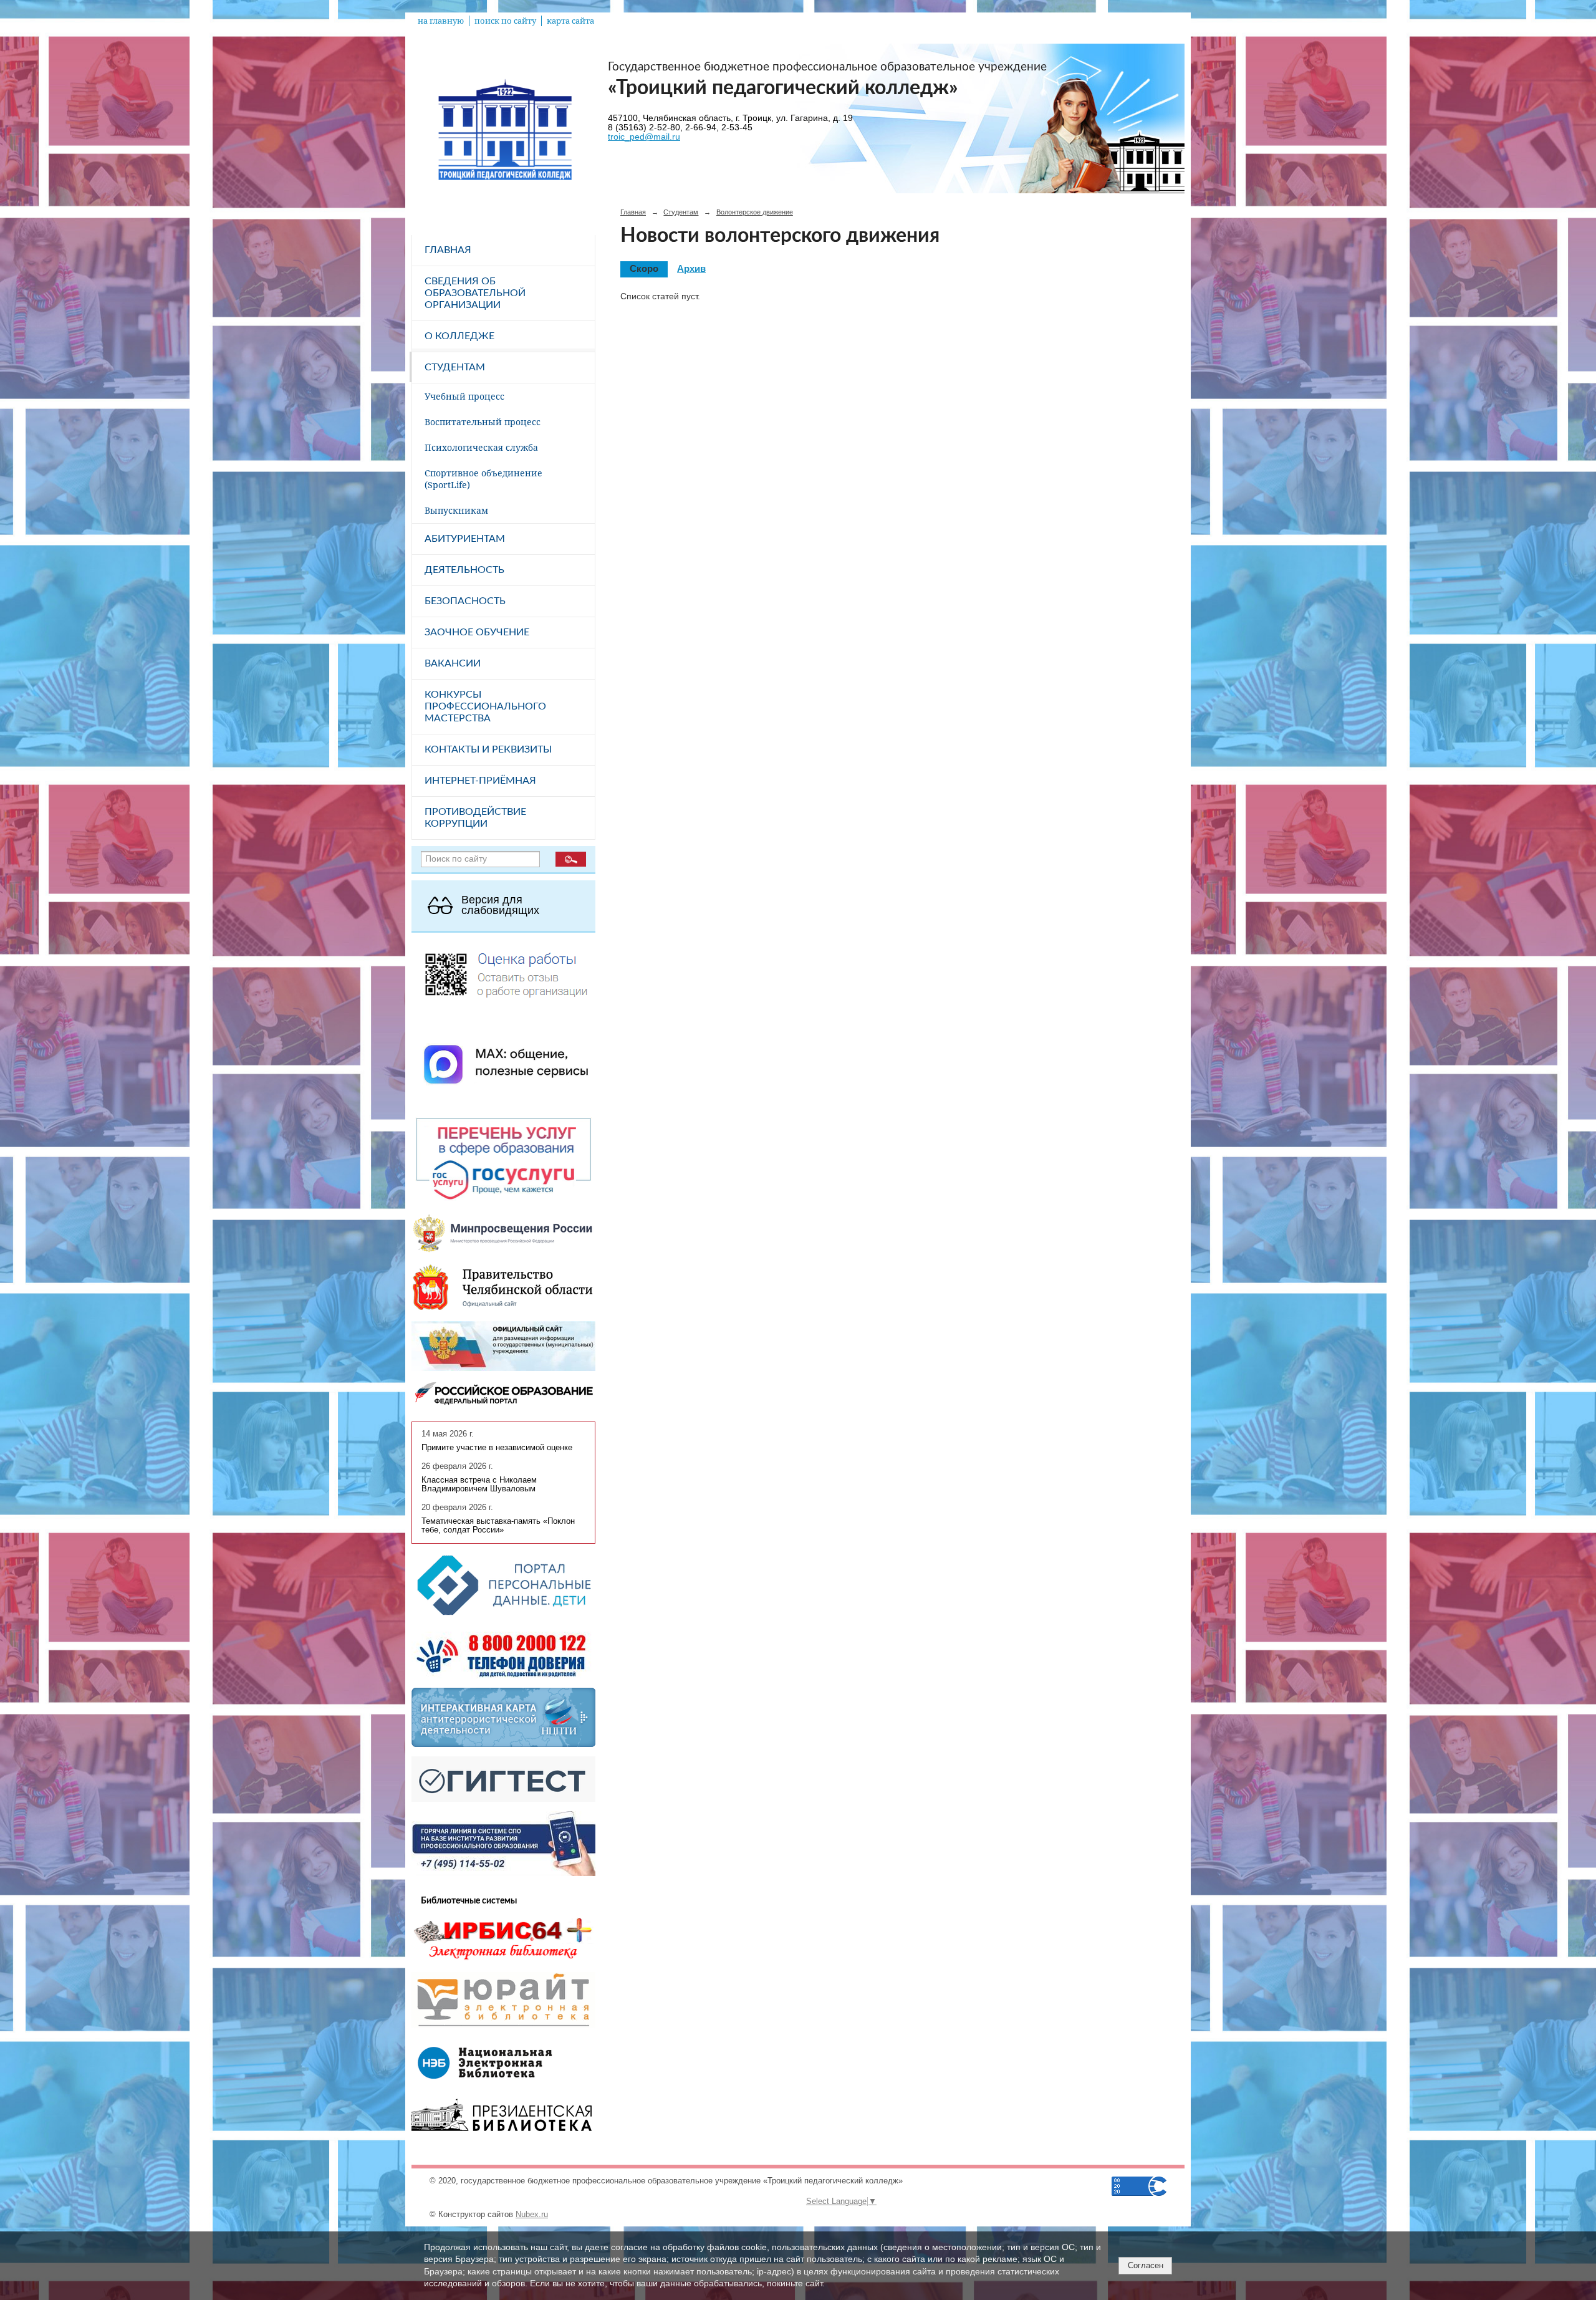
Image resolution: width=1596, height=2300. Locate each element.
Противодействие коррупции (475, 818)
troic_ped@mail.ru (644, 137)
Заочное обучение (477, 632)
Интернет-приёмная (480, 781)
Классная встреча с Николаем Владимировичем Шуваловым (479, 1484)
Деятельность (464, 570)
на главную (441, 21)
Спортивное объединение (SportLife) (483, 479)
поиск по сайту (505, 21)
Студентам (455, 367)
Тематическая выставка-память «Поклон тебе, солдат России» (498, 1526)
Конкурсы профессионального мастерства (485, 706)
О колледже (459, 336)
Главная (448, 250)
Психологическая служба (481, 447)
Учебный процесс (464, 396)
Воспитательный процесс (483, 422)
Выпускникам (456, 510)
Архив (691, 269)
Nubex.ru (532, 2215)
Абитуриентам (465, 539)
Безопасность (465, 601)
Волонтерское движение (755, 212)
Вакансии (453, 663)
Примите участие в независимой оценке (497, 1448)
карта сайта (570, 21)
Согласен (1146, 2265)
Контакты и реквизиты (488, 749)
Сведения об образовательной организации (475, 293)
